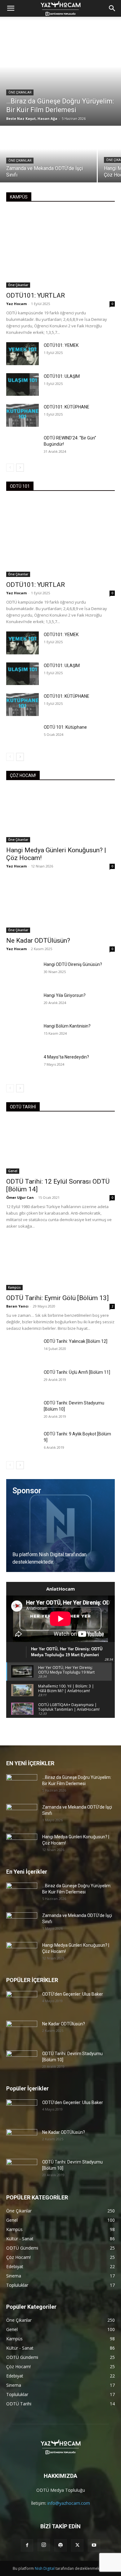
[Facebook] (27, 2545)
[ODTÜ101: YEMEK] (22, 354)
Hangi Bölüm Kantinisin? (67, 1026)
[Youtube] (94, 2545)
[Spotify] (60, 2545)
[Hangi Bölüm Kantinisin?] (22, 1034)
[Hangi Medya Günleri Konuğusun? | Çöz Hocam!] (60, 815)
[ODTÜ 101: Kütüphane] (22, 736)
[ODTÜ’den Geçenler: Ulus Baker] (22, 2002)
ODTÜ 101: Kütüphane (65, 727)
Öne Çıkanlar (20, 92)
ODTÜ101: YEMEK (61, 345)
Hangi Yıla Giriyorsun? (65, 995)
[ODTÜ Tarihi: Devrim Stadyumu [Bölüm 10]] (22, 1411)
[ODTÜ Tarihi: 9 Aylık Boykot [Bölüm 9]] (22, 1442)
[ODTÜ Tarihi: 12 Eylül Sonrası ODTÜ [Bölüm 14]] (60, 1147)
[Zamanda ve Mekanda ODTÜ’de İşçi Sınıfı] (48, 155)
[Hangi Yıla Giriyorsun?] (22, 1004)
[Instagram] (44, 2545)
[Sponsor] (60, 1526)
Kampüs (14, 1287)
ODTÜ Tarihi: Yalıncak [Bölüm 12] (76, 1341)
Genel (13, 1171)
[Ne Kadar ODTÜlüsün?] (60, 906)
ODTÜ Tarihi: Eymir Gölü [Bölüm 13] (57, 1298)
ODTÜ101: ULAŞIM (62, 376)
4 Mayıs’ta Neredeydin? (66, 1057)
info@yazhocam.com (69, 2503)
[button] (112, 8)
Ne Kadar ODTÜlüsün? (38, 941)
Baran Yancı (17, 1306)
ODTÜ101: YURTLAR (36, 295)
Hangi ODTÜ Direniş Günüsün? (73, 964)
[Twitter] (77, 2545)
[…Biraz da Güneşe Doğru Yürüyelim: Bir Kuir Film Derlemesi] (60, 76)
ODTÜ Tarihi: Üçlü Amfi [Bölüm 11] (77, 1372)
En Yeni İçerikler (27, 1872)
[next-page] (20, 468)
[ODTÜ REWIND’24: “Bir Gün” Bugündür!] (22, 446)
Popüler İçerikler (27, 2088)
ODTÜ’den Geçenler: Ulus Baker (73, 1994)
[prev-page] (10, 468)
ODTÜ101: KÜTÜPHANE (67, 407)
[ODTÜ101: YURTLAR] (60, 249)
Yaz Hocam (16, 304)
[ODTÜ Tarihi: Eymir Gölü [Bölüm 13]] (60, 1263)
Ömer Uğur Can (20, 1197)
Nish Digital (45, 2568)
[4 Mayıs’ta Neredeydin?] (22, 1065)
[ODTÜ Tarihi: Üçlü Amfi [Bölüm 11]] (22, 1381)
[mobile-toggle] (11, 8)
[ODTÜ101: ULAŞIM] (22, 385)
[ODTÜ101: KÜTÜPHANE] (22, 415)
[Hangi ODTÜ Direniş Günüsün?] (22, 973)
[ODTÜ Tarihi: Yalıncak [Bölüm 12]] (22, 1350)
